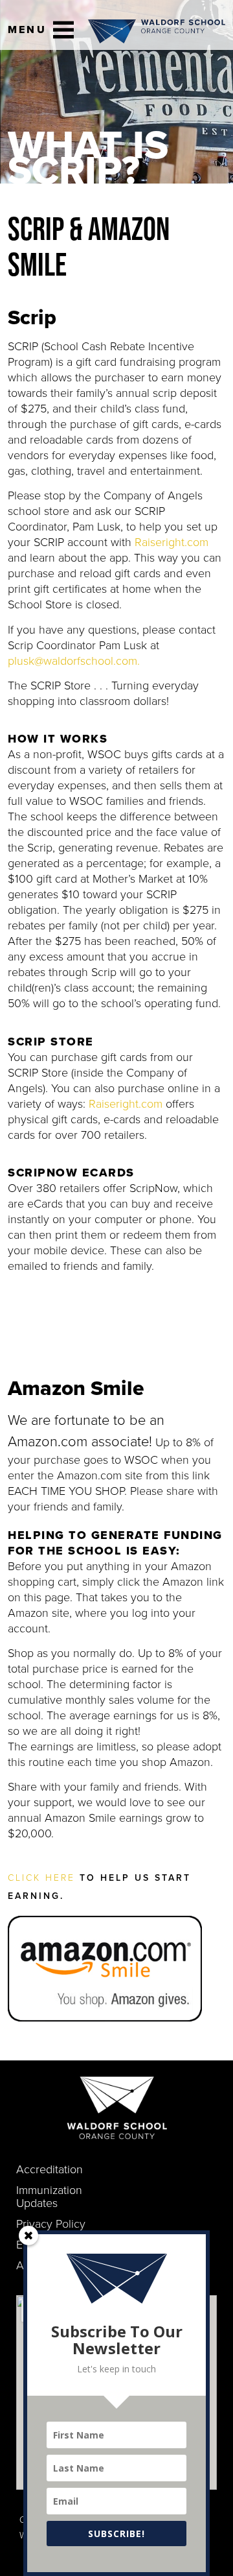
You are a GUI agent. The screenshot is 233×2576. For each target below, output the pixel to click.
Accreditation (50, 2169)
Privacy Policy (51, 2224)
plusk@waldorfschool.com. (74, 661)
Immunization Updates (49, 2197)
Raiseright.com (172, 542)
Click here (41, 1878)
